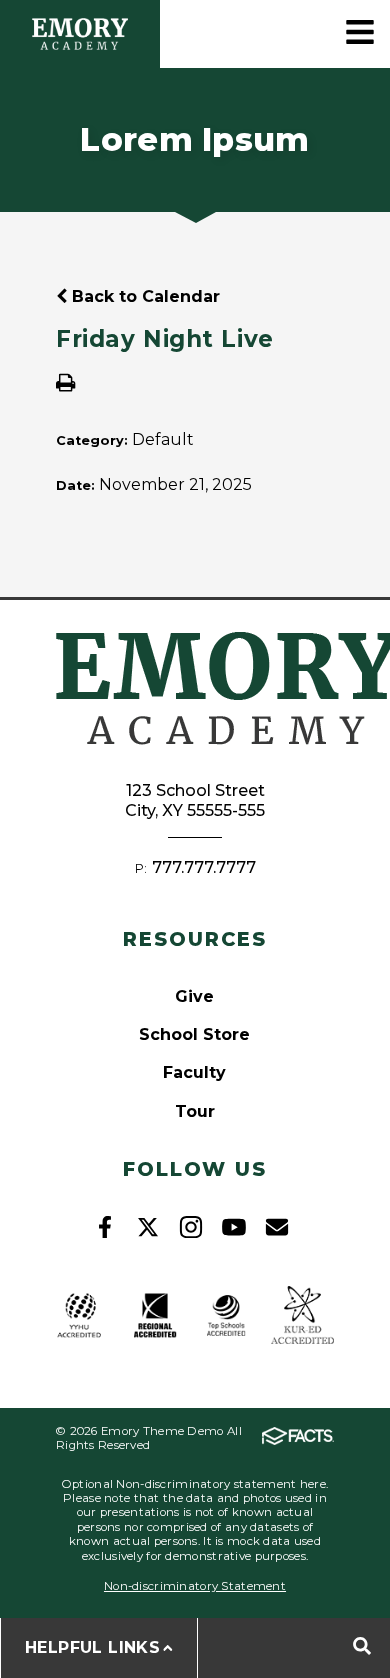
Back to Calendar (143, 296)
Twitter (148, 1227)
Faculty (194, 1072)
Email (277, 1227)
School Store (194, 1034)
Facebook (105, 1227)
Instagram (191, 1227)
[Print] (65, 384)
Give (194, 996)
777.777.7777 (204, 867)
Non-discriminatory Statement (195, 1586)
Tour (195, 1111)
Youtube (234, 1227)
